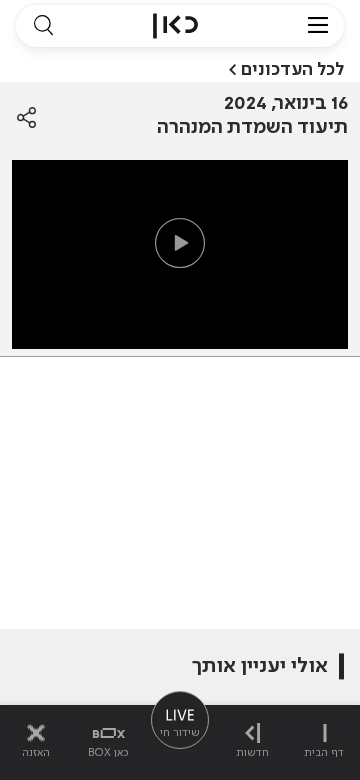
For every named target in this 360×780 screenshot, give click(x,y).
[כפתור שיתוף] (26, 118)
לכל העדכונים (292, 70)
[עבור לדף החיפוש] (43, 26)
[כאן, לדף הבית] (175, 26)
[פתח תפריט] (318, 26)
